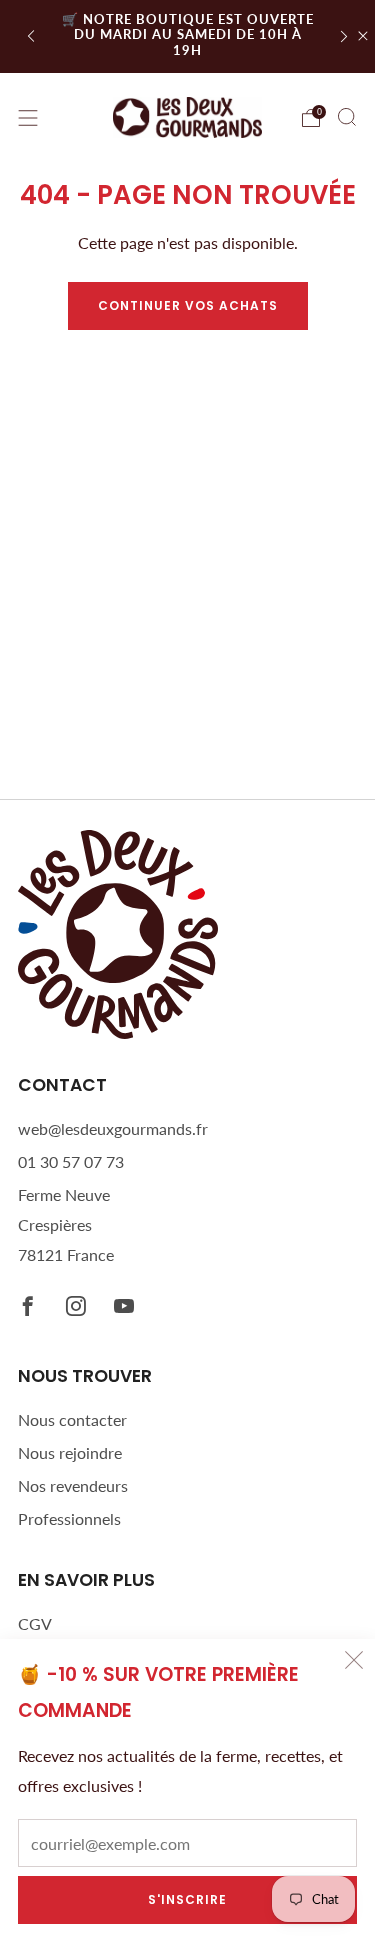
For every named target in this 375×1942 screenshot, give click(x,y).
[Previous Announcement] (31, 36)
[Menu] (28, 118)
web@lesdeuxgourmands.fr (113, 1128)
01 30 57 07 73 (71, 1161)
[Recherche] (347, 117)
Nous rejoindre (70, 1452)
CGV (35, 1623)
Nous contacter (72, 1419)
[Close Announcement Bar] (363, 36)
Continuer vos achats (188, 305)
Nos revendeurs (73, 1485)
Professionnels (69, 1518)
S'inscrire (187, 1899)
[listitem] (188, 36)
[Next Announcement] (344, 36)
